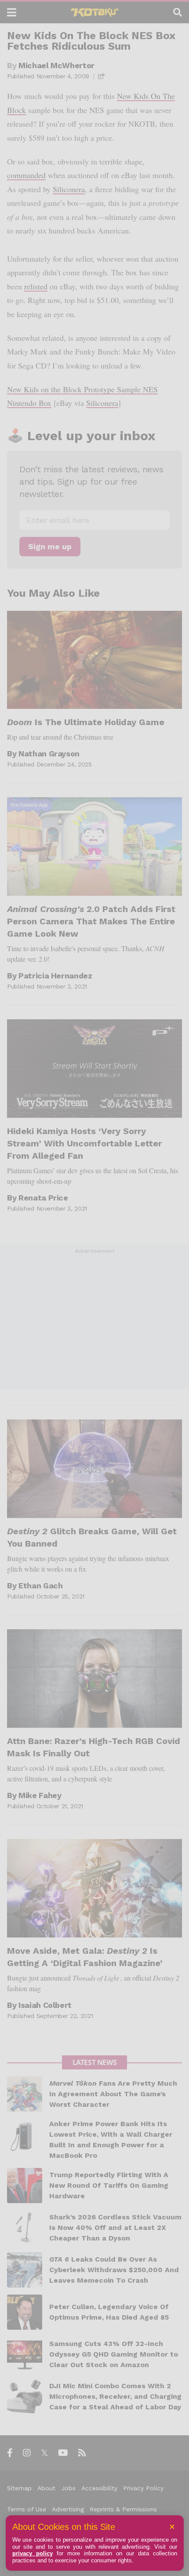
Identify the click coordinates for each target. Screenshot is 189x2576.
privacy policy (33, 2553)
